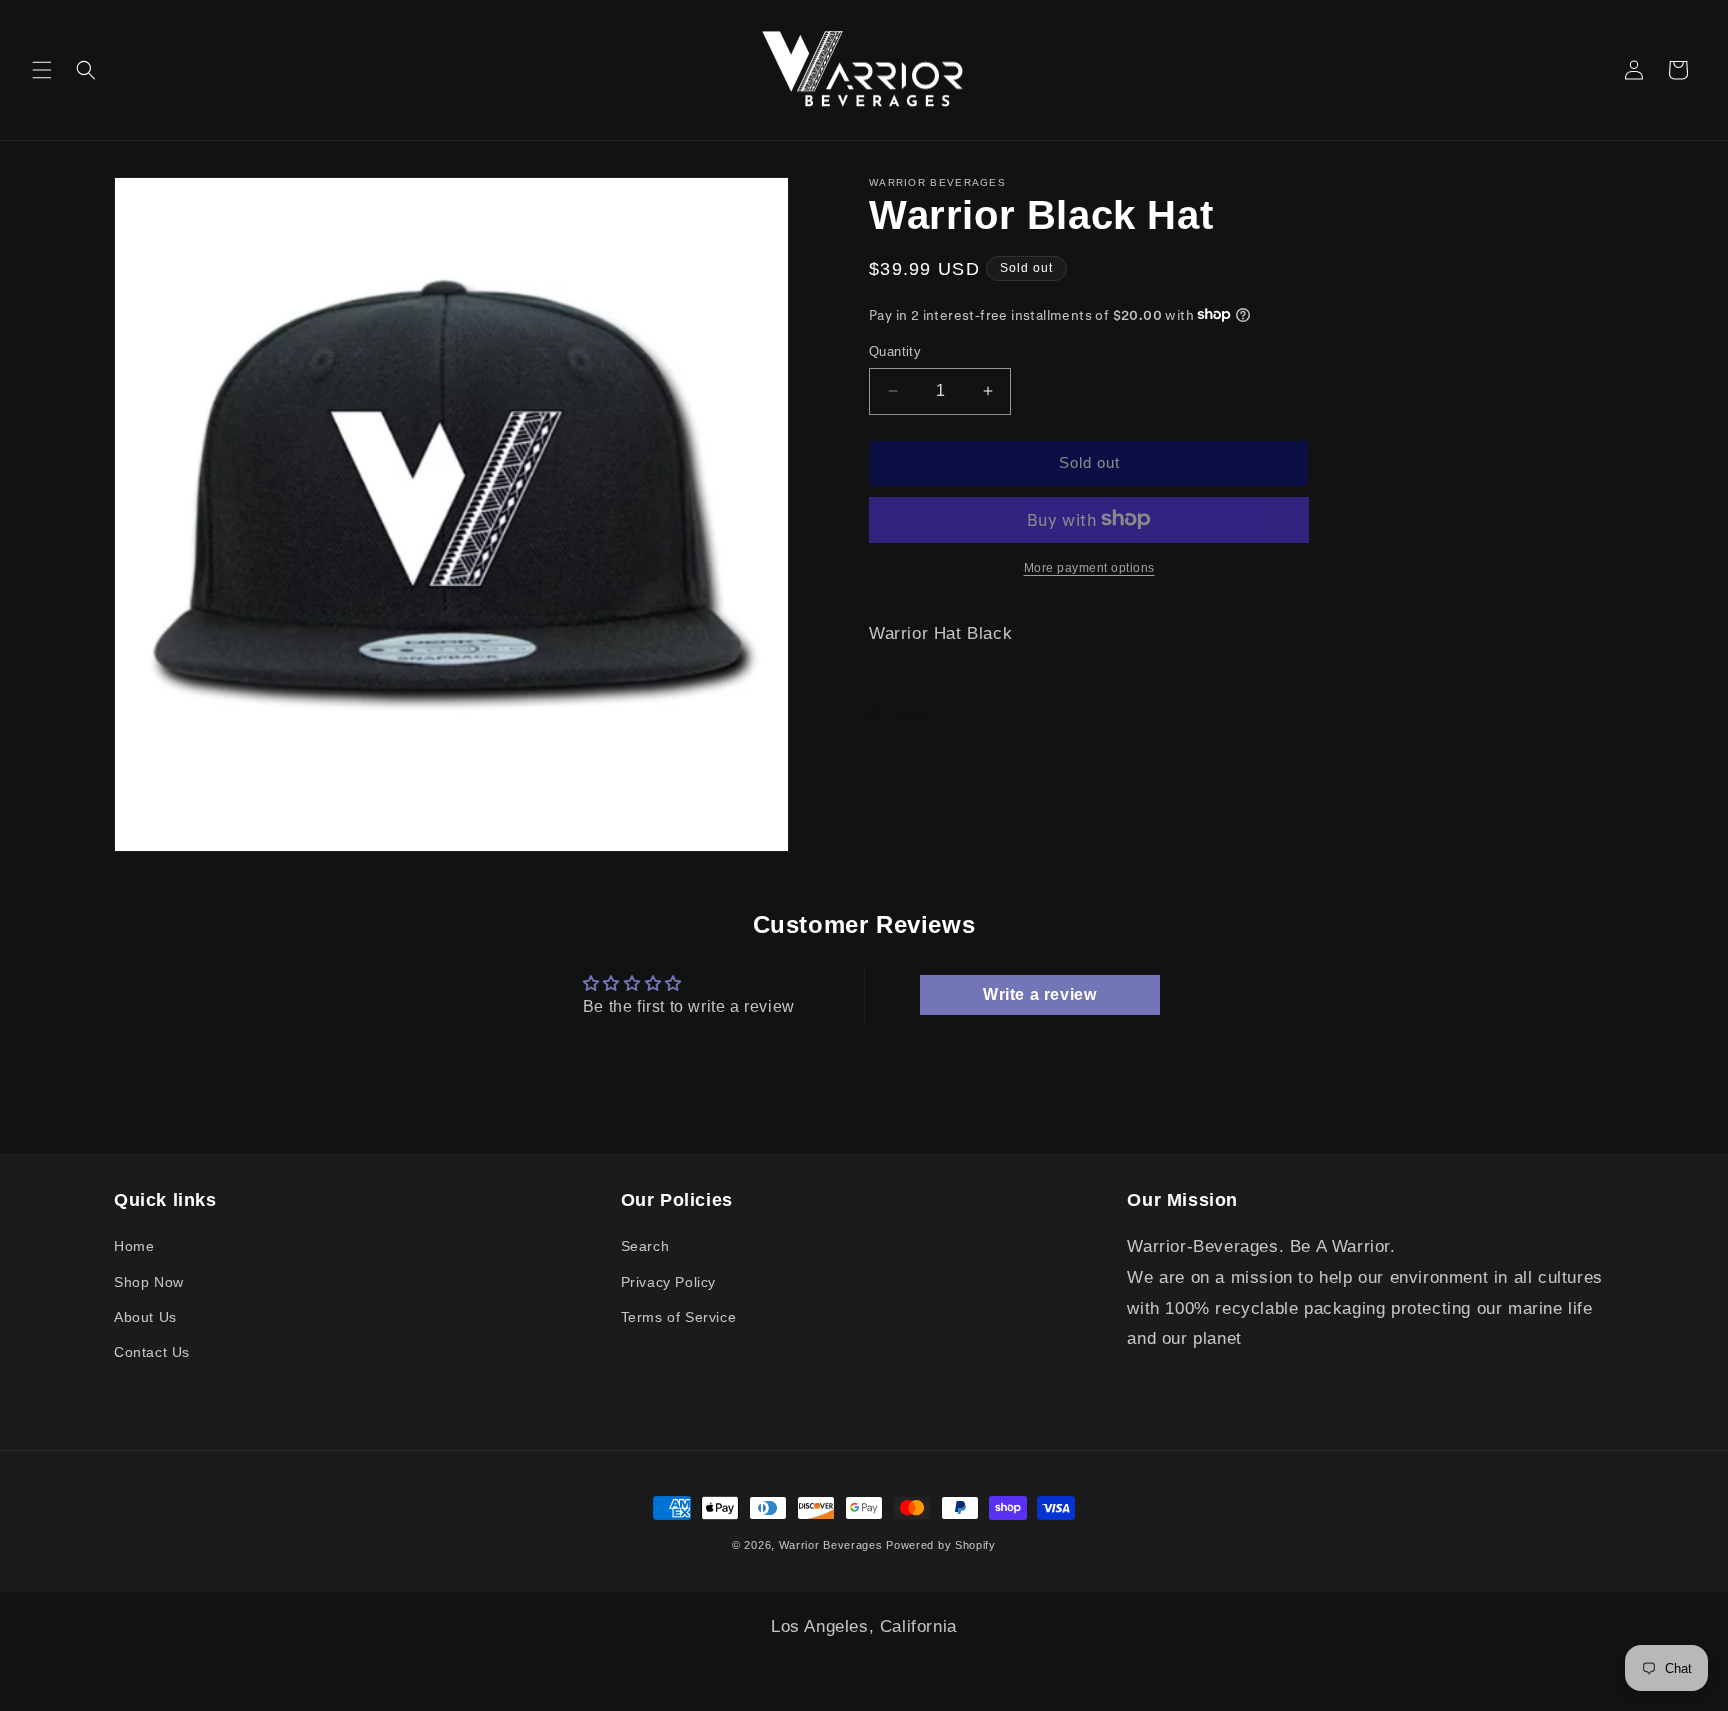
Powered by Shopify (941, 1545)
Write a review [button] (1039, 994)
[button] (42, 70)
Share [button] (912, 712)
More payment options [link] (1089, 567)
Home (134, 1246)
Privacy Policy (668, 1282)
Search (645, 1246)
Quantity (895, 351)
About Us (145, 1317)
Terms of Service (679, 1317)
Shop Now (149, 1282)
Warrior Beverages (833, 1545)
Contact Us (152, 1352)
